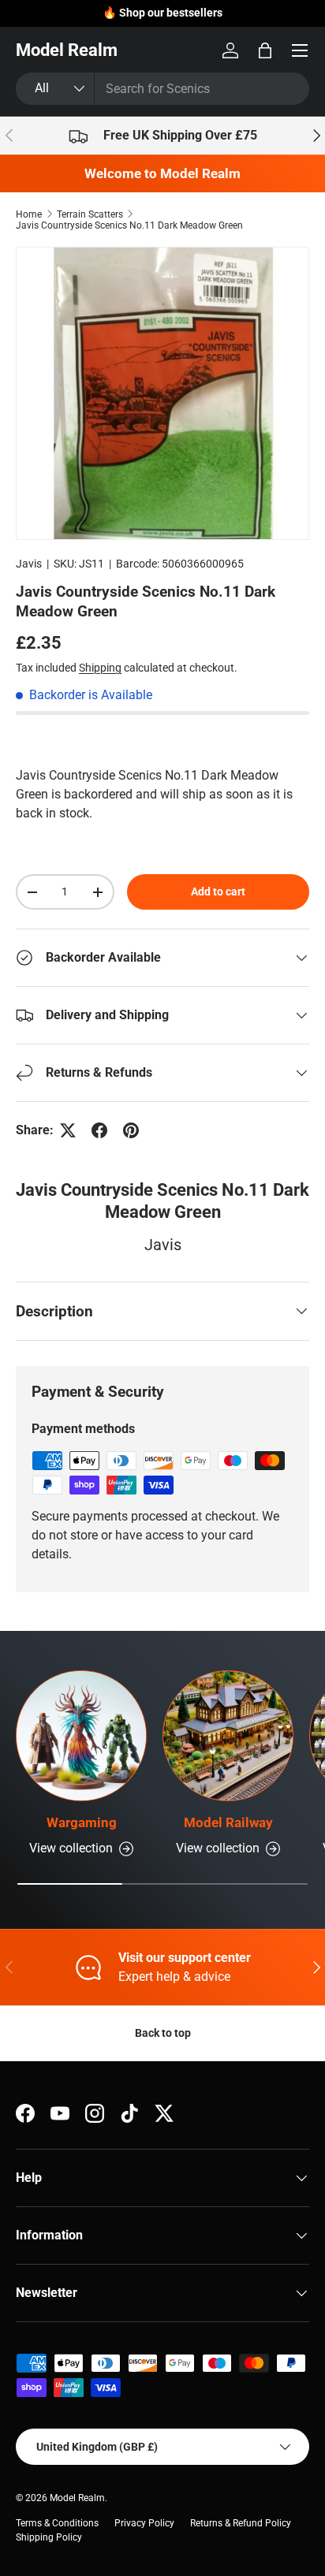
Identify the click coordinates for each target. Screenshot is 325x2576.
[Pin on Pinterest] (131, 1130)
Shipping (100, 668)
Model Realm (77, 2498)
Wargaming (82, 1822)
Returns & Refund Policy (241, 2523)
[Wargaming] (81, 1736)
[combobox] (162, 89)
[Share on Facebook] (99, 1130)
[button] (265, 50)
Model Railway (228, 1822)
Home (29, 214)
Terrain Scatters (90, 214)
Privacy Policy (144, 2523)
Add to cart (218, 892)
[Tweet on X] (68, 1130)
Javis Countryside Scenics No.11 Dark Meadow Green (129, 225)
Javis (29, 564)
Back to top (163, 2033)
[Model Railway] (228, 1736)
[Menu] (300, 50)
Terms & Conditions (57, 2523)
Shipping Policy (49, 2537)
